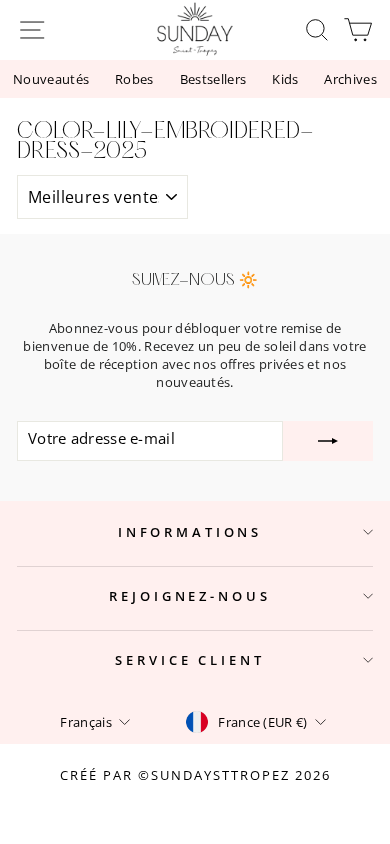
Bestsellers (213, 79)
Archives (350, 79)
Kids (285, 79)
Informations (190, 532)
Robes (134, 79)
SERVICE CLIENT (189, 660)
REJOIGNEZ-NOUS (189, 596)
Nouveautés (51, 79)
